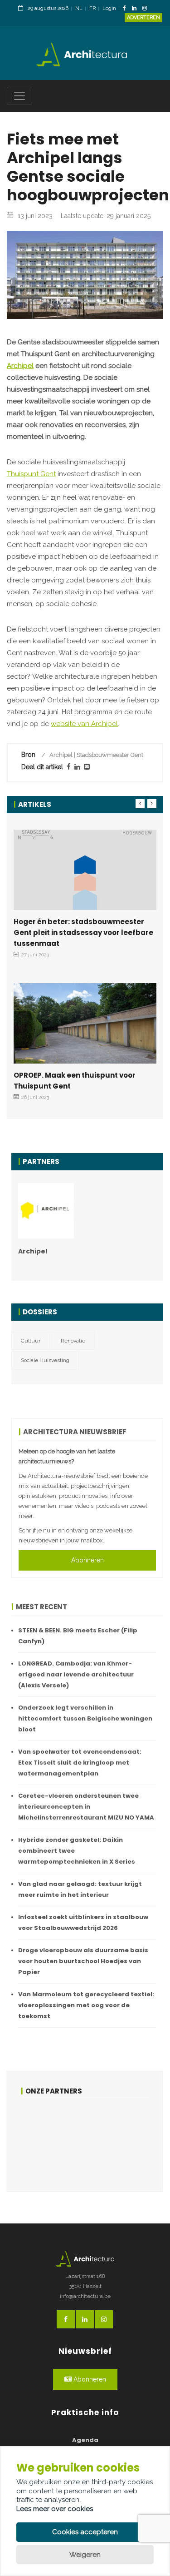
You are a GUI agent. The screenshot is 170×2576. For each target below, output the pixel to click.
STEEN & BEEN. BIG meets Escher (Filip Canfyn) (78, 1636)
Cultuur (31, 1341)
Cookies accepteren (85, 2532)
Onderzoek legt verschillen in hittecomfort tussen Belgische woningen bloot (85, 1718)
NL (79, 8)
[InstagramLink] (147, 9)
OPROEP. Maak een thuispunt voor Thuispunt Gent (75, 1081)
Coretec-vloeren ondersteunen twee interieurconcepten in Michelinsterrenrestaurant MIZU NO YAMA (86, 1807)
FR (92, 8)
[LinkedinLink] (136, 9)
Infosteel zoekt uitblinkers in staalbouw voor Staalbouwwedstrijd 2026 (83, 1922)
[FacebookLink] (127, 9)
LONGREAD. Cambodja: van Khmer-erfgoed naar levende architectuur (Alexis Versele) (76, 1674)
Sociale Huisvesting (45, 1360)
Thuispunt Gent (31, 474)
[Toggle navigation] (19, 96)
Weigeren (85, 2555)
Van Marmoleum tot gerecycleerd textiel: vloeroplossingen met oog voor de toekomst (86, 2005)
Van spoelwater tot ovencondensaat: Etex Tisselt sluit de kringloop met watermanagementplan (80, 1763)
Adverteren (143, 17)
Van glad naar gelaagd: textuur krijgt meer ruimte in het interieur (80, 1889)
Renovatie (73, 1341)
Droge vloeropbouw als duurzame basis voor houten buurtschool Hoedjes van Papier (83, 1961)
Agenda (85, 2440)
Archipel (20, 366)
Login (109, 8)
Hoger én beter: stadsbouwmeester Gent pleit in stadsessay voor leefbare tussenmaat (83, 932)
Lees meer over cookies (55, 2509)
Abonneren (87, 1560)
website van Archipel (84, 724)
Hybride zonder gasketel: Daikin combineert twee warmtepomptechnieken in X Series (77, 1851)
